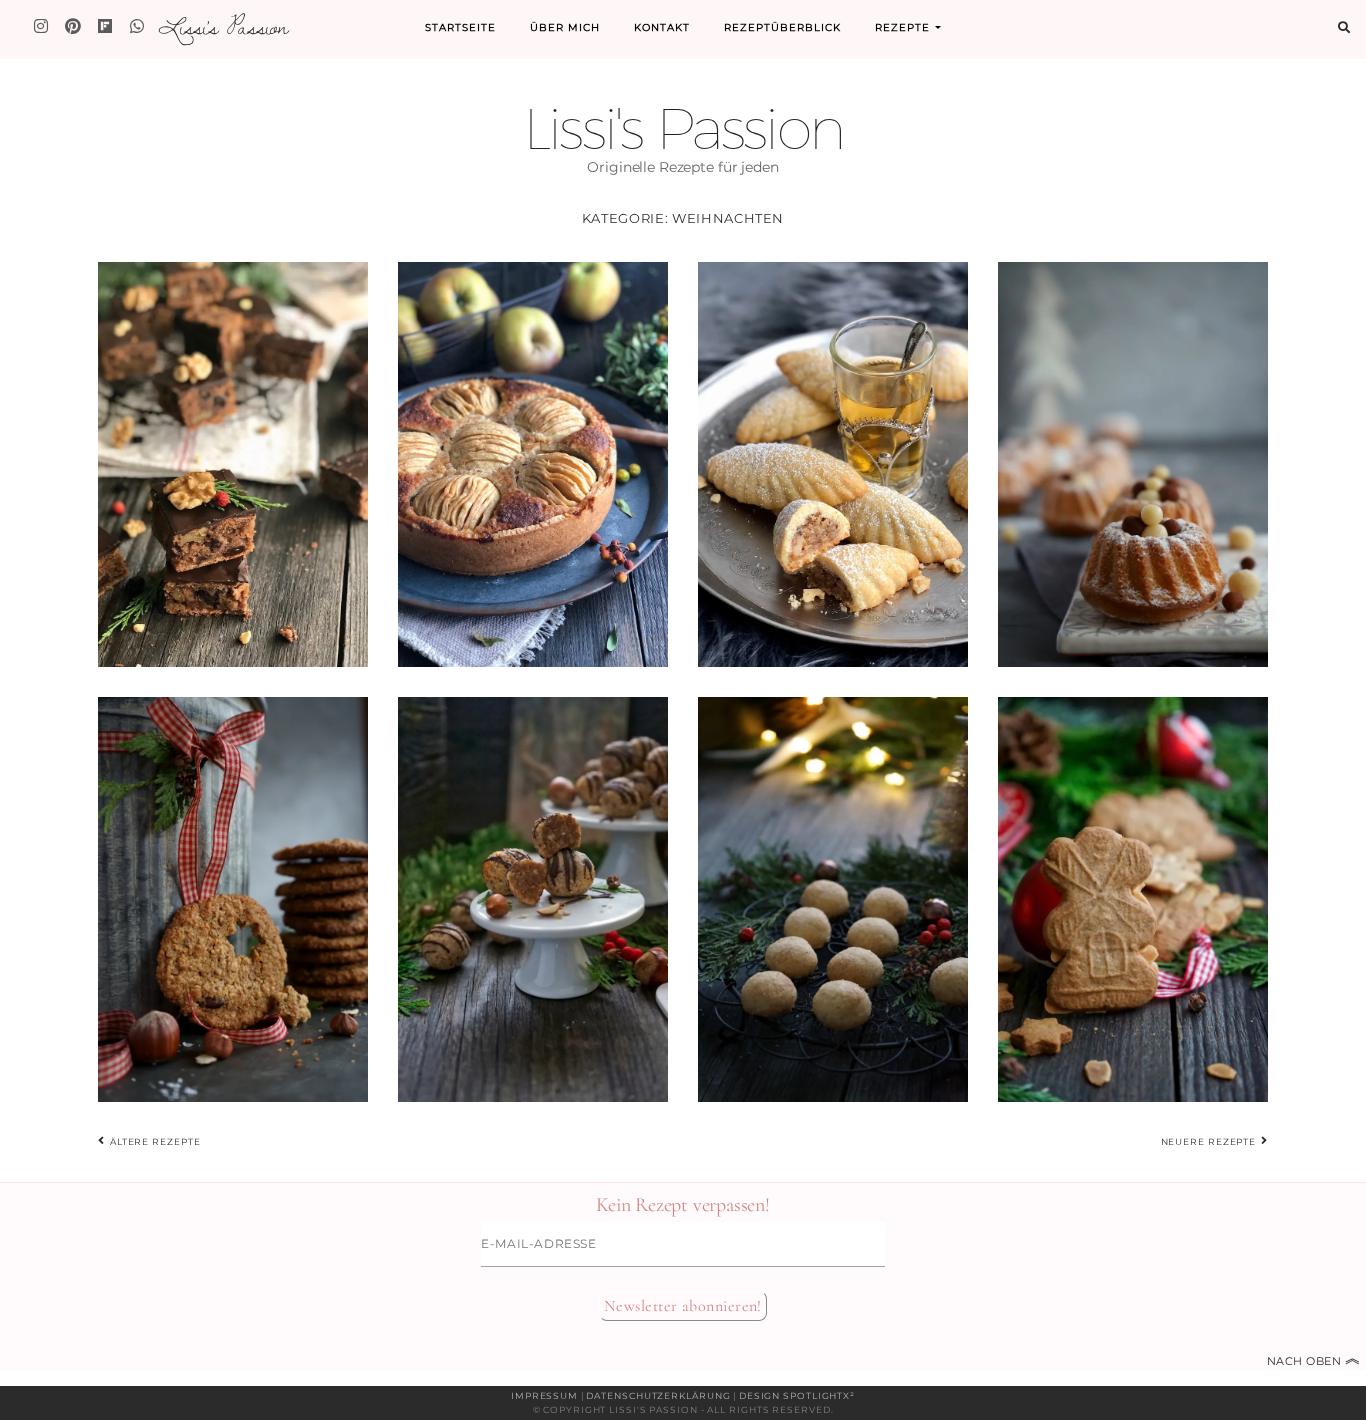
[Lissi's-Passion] (137, 26)
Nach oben (1314, 1361)
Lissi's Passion (222, 26)
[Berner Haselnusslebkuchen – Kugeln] (533, 899)
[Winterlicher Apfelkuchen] (533, 464)
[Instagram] (41, 26)
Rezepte (902, 27)
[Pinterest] (73, 26)
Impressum (544, 1395)
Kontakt (662, 27)
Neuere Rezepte (1210, 1141)
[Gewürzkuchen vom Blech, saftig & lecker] (233, 464)
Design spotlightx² (797, 1395)
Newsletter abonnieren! (683, 1306)
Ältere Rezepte (153, 1141)
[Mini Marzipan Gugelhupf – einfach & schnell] (1133, 464)
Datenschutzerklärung (658, 1395)
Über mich (565, 27)
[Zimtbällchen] (833, 899)
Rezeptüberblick (782, 27)
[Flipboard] (105, 26)
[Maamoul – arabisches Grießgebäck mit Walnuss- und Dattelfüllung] (833, 464)
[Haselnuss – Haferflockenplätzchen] (233, 899)
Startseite (460, 27)
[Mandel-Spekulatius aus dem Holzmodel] (1133, 899)
